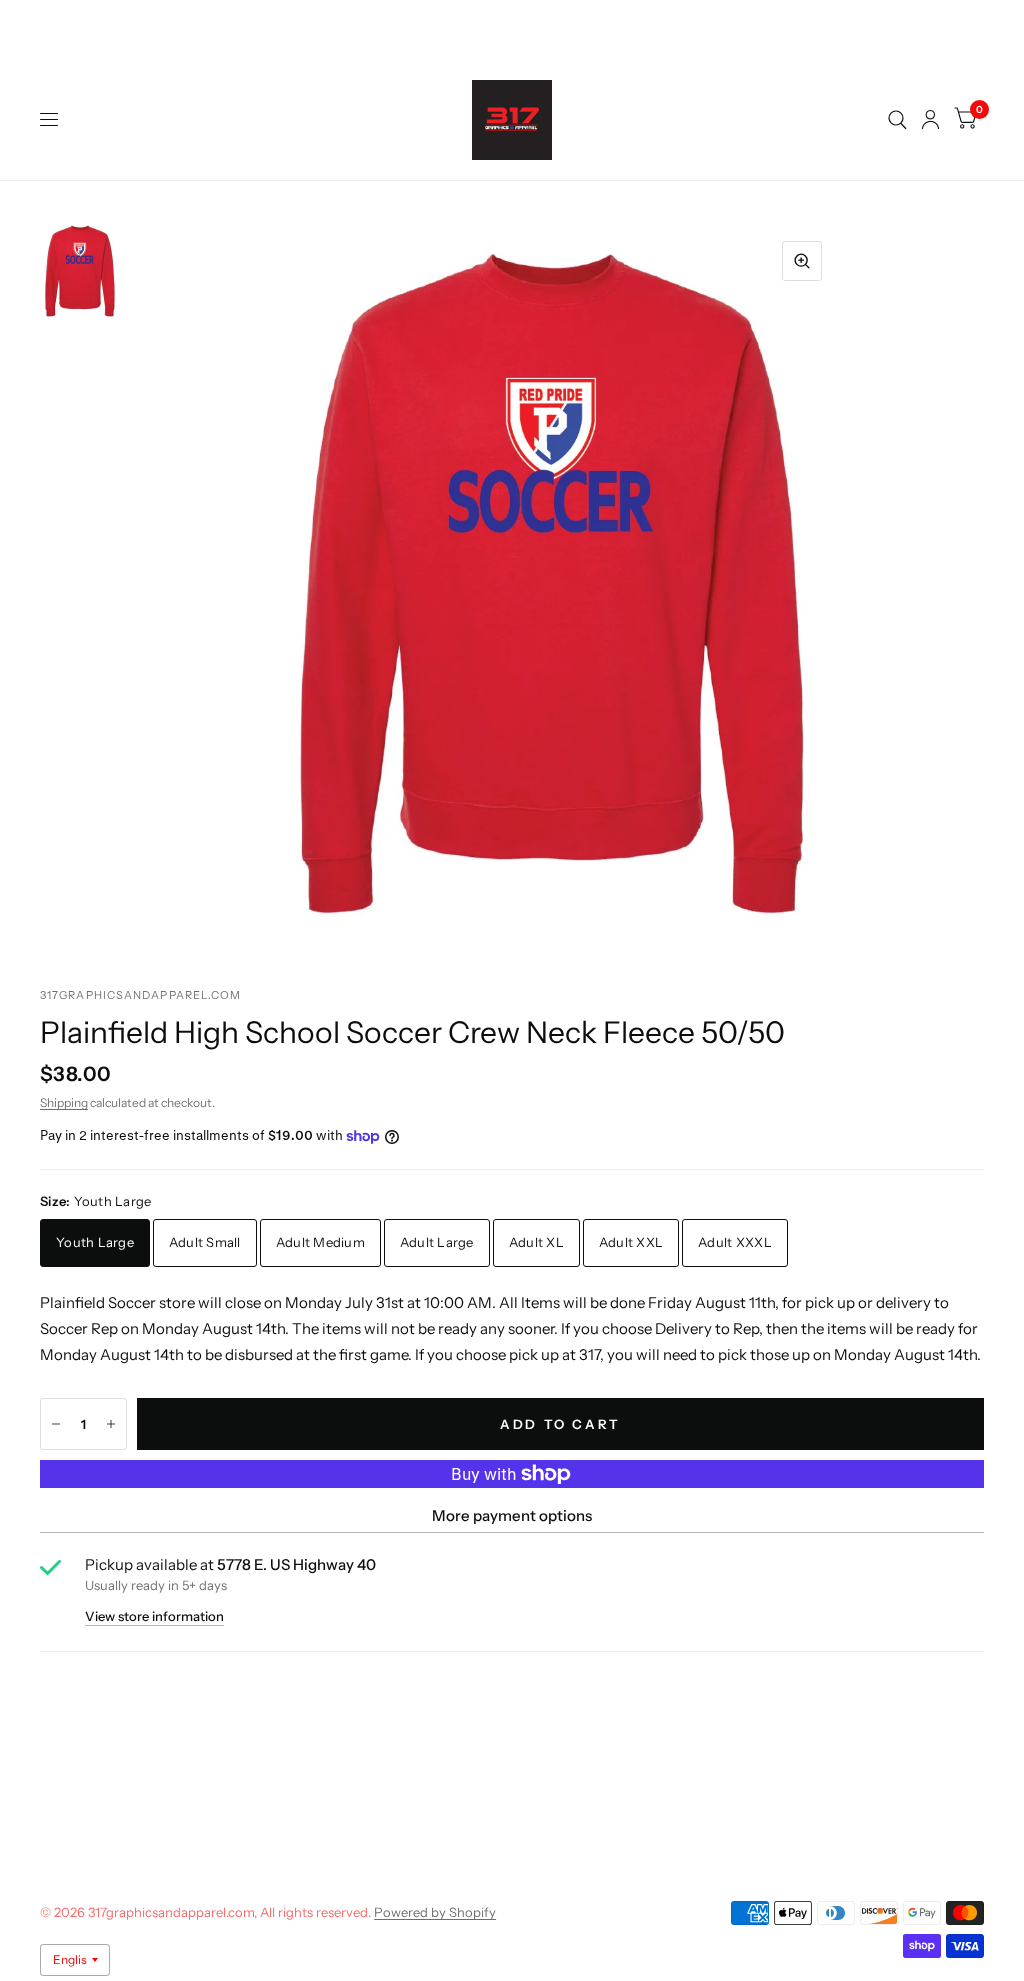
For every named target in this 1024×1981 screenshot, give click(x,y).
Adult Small (205, 1242)
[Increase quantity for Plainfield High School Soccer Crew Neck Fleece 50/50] (111, 1424)
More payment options (512, 1515)
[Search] (897, 120)
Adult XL (536, 1242)
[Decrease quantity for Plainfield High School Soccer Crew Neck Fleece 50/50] (56, 1424)
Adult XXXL (735, 1242)
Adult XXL (631, 1242)
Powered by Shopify (435, 1912)
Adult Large (437, 1242)
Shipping (64, 1102)
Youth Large (95, 1242)
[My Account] (930, 120)
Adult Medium (320, 1242)
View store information (154, 1616)
